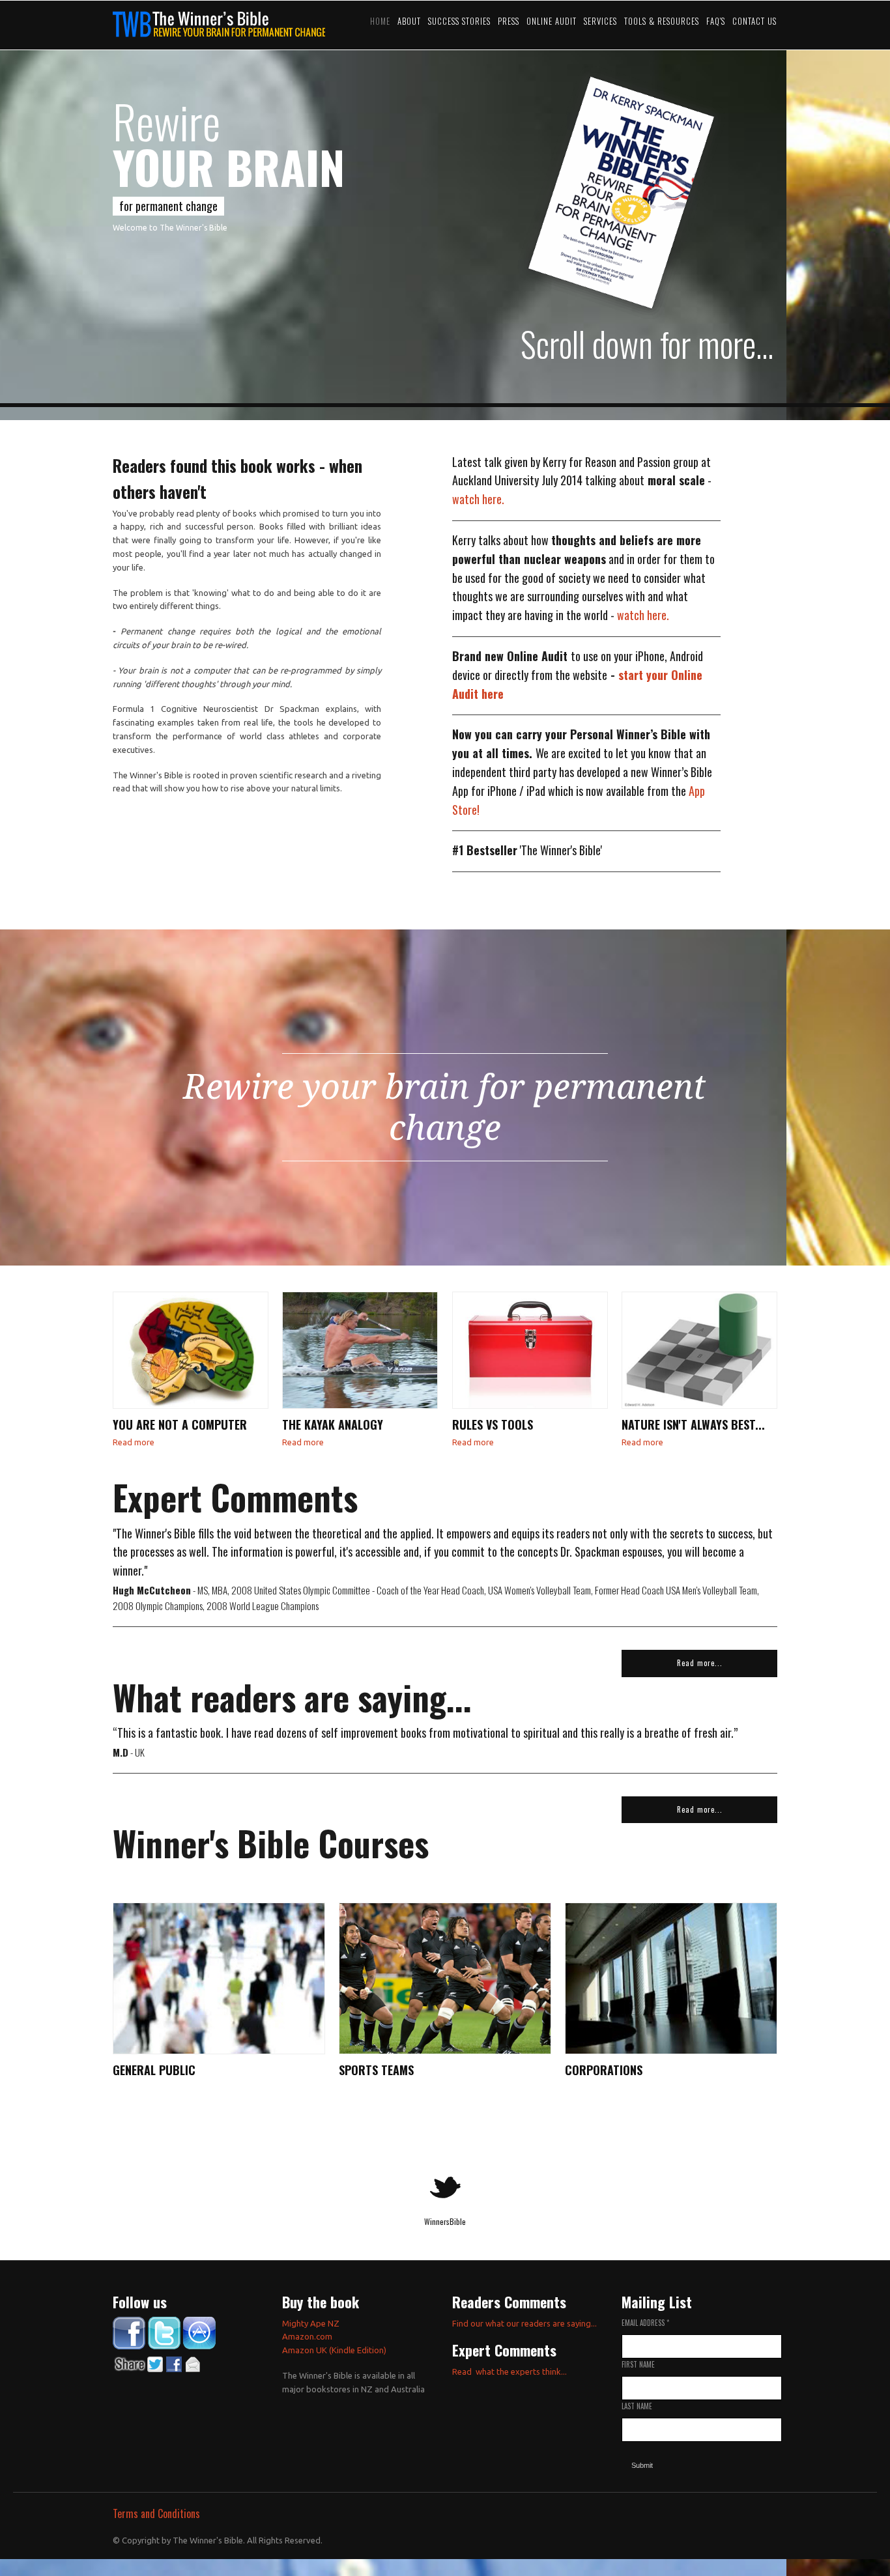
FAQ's (716, 21)
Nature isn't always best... (693, 1424)
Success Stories (459, 21)
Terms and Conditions (156, 2513)
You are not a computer (180, 1424)
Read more (134, 1442)
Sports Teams (376, 2070)
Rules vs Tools (493, 1424)
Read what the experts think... (510, 2371)
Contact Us (754, 21)
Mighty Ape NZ (312, 2323)
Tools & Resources (662, 21)
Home (380, 21)
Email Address (645, 2323)
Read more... (700, 1663)
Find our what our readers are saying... (524, 2323)
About (409, 21)
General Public (154, 2070)
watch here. (478, 499)
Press (509, 21)
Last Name (637, 2406)
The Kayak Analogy (333, 1424)
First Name (638, 2364)
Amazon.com (307, 2336)
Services (600, 21)
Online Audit (552, 21)
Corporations (604, 2070)
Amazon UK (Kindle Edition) (334, 2350)
